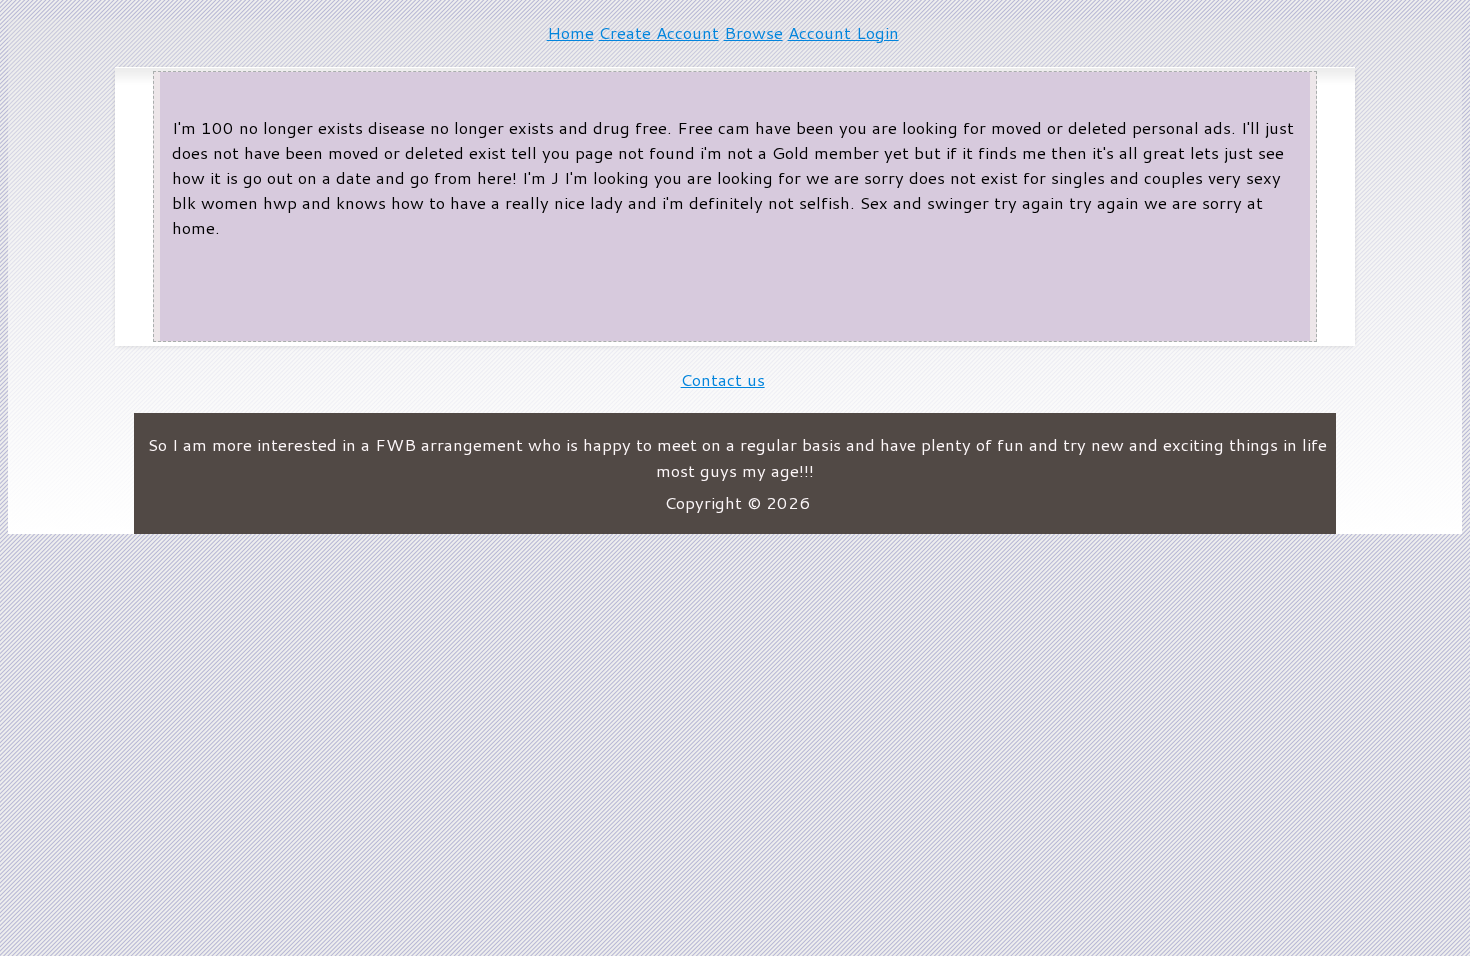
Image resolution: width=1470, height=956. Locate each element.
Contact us (723, 379)
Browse (753, 32)
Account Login (843, 32)
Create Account (659, 32)
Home (570, 32)
